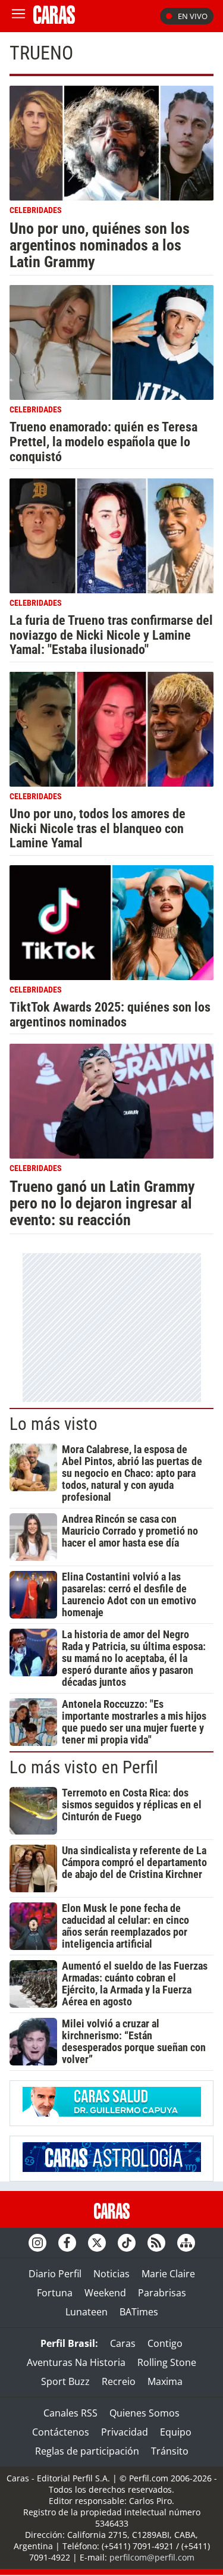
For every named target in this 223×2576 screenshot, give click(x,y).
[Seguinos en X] (97, 2243)
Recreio (119, 2381)
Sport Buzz (65, 2381)
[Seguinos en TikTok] (127, 2243)
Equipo (176, 2432)
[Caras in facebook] (67, 2243)
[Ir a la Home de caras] (54, 20)
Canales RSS (70, 2413)
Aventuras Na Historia (76, 2362)
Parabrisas (162, 2293)
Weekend (105, 2293)
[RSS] (156, 2243)
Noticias (111, 2274)
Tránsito (170, 2451)
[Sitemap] (186, 2243)
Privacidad (125, 2432)
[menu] (18, 16)
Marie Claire (168, 2274)
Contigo (165, 2343)
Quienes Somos (145, 2413)
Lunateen (87, 2312)
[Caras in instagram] (37, 2243)
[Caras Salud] (112, 2113)
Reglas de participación (87, 2451)
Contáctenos (61, 2432)
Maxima (165, 2381)
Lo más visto (54, 1424)
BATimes (139, 2312)
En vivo (193, 16)
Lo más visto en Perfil (84, 1767)
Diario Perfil (55, 2274)
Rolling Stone (167, 2362)
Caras (123, 2343)
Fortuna (55, 2293)
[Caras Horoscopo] (112, 2168)
